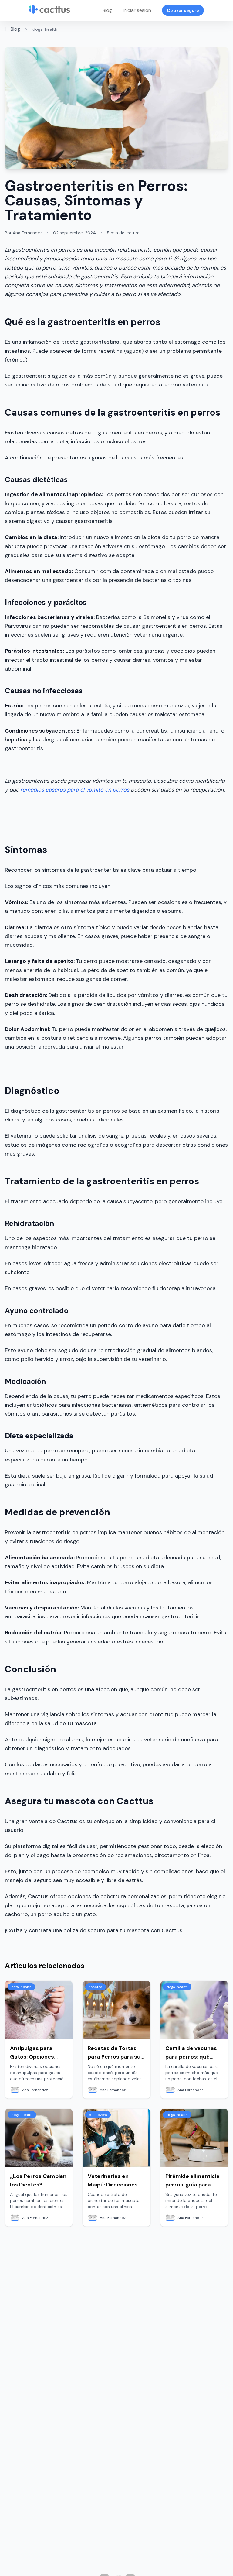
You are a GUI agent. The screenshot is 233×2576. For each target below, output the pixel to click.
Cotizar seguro (183, 10)
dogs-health (45, 29)
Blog (107, 10)
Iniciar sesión (137, 10)
